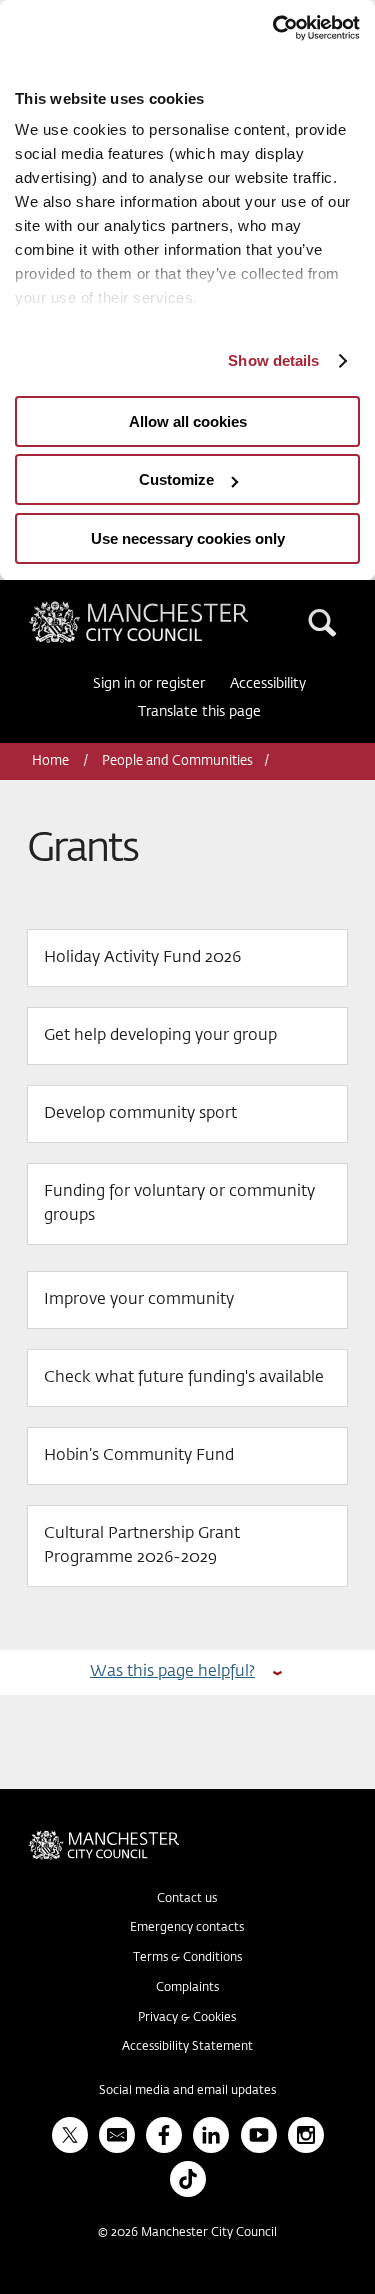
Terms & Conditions (187, 1958)
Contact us (187, 1899)
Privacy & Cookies (187, 2018)
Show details (273, 360)
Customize (176, 479)
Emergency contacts (187, 1928)
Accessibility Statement (187, 2047)
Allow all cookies (188, 421)
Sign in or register (149, 684)
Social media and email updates (187, 2091)
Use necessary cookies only (188, 538)
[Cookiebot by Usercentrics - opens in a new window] (273, 28)
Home (52, 761)
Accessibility (268, 684)
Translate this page (199, 712)
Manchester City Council (173, 609)
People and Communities (177, 761)
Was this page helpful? (172, 1671)
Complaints (187, 1988)
